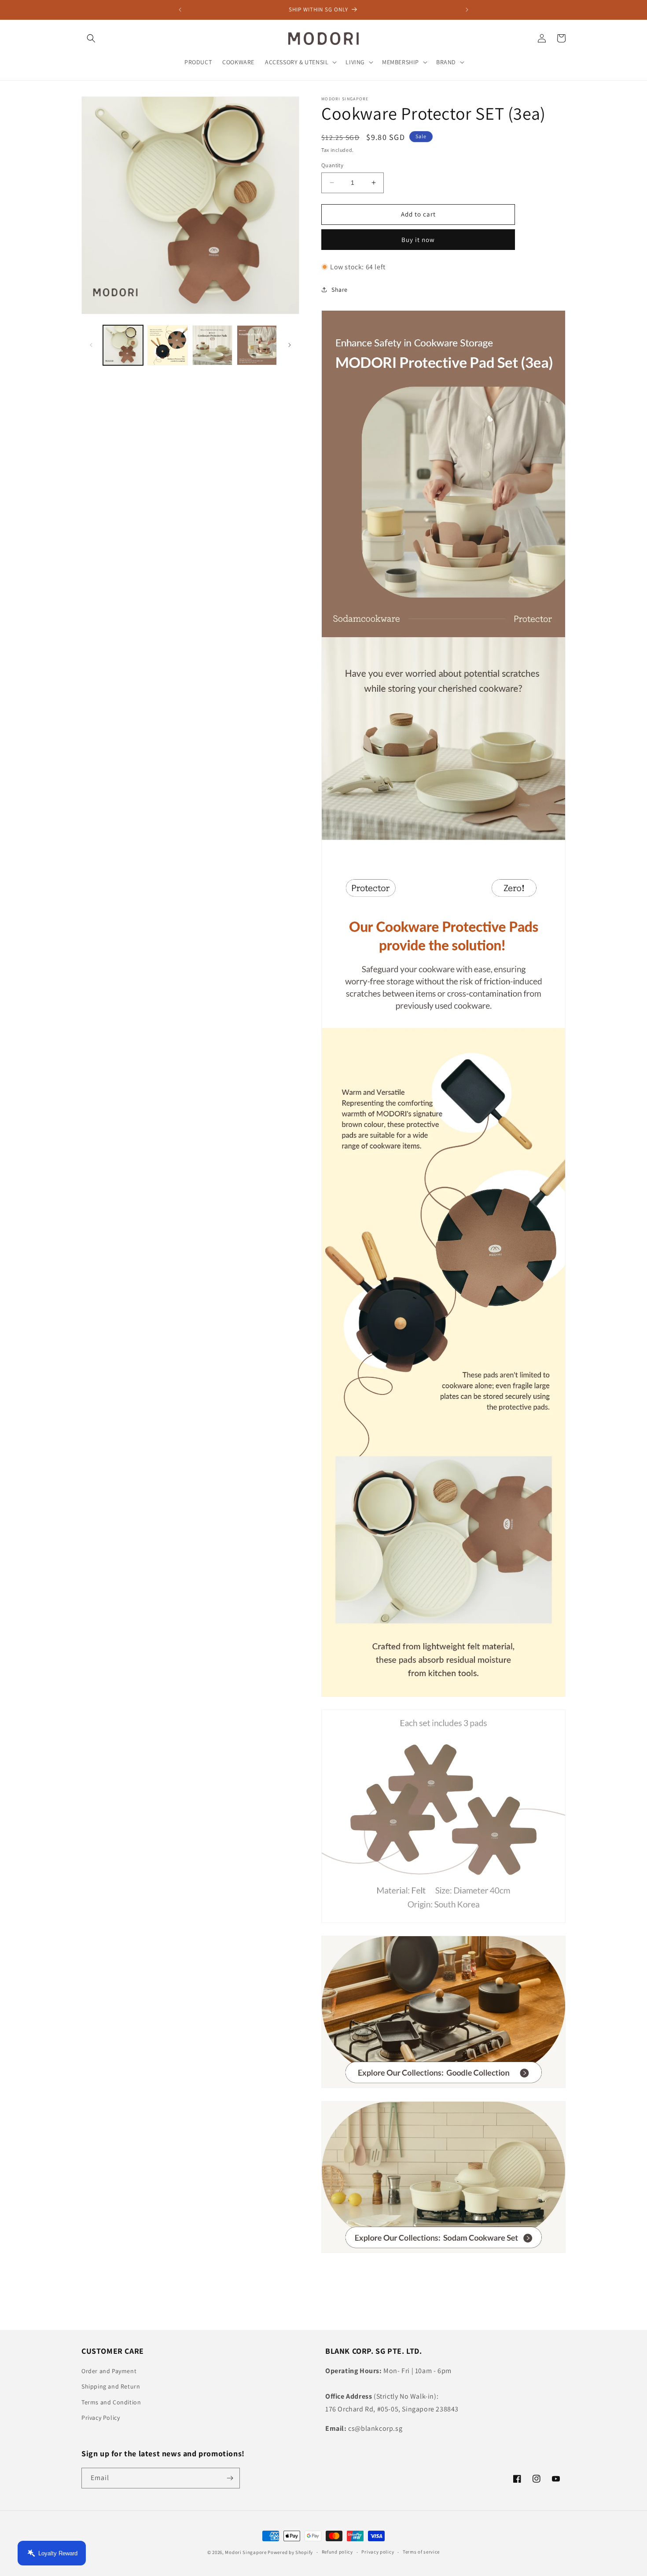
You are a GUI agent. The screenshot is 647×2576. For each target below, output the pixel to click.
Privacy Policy (101, 2418)
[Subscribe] (230, 2478)
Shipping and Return (111, 2386)
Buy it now (418, 240)
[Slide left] (91, 345)
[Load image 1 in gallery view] (123, 345)
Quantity (332, 165)
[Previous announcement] (180, 10)
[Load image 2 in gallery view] (167, 345)
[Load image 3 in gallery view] (212, 345)
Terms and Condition (111, 2402)
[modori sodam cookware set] (443, 2252)
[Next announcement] (467, 10)
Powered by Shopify (290, 2552)
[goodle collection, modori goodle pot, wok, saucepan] (443, 2087)
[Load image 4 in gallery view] (257, 345)
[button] (91, 38)
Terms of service (421, 2552)
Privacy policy (378, 2552)
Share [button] (340, 290)
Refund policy (337, 2552)
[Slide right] (290, 345)
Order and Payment (109, 2371)
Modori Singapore (246, 2552)
